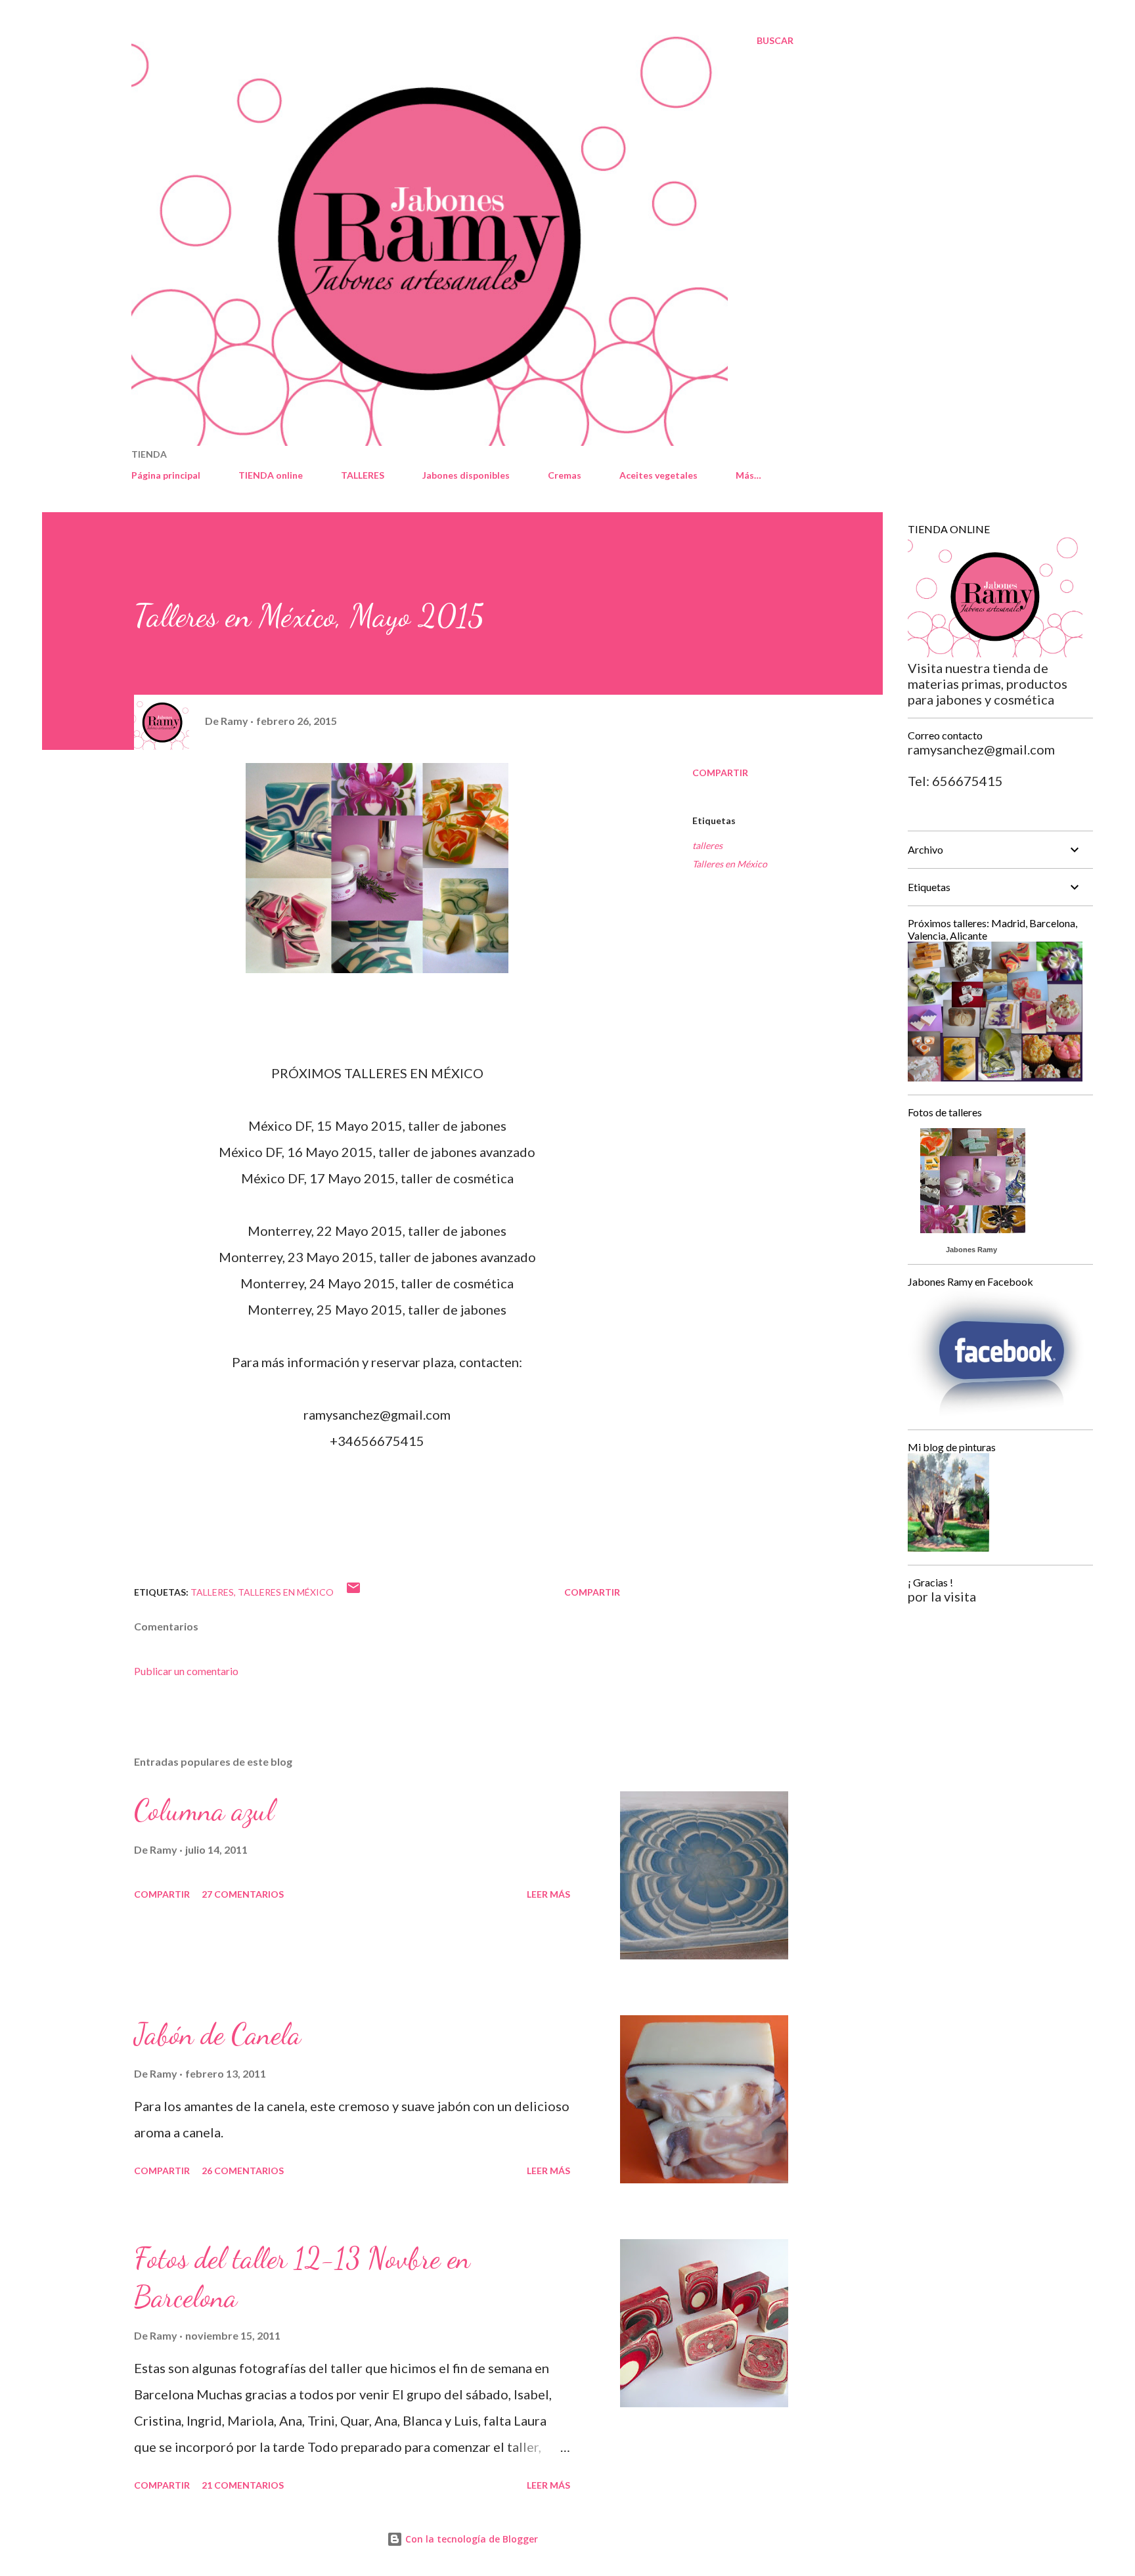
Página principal (166, 475)
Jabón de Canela (217, 2034)
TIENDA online (271, 475)
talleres (707, 845)
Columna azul (204, 1810)
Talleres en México (730, 864)
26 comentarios (243, 2171)
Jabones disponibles (466, 475)
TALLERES (363, 475)
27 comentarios (243, 1894)
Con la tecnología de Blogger (470, 2539)
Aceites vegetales (658, 475)
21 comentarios (243, 2485)
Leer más (548, 1894)
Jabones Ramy (971, 1250)
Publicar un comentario (186, 1671)
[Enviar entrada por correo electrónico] (353, 1592)
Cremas (565, 475)
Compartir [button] (720, 773)
